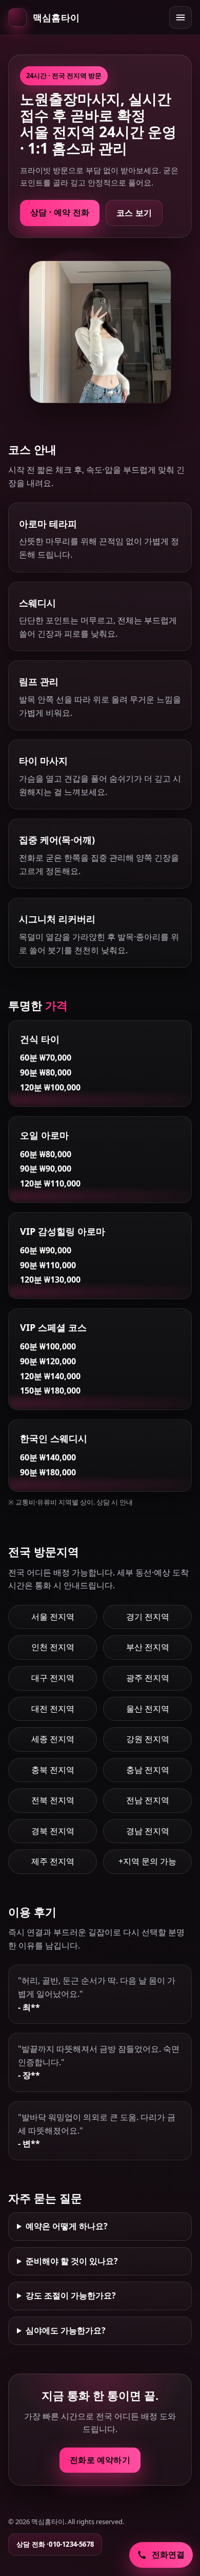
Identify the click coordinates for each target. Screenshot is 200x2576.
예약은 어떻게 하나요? (67, 2226)
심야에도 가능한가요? (66, 2330)
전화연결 (168, 2554)
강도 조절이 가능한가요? (71, 2295)
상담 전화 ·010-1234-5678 (55, 2544)
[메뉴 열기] (181, 17)
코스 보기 (134, 213)
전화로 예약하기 (100, 2460)
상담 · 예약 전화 (60, 212)
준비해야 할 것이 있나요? (72, 2261)
